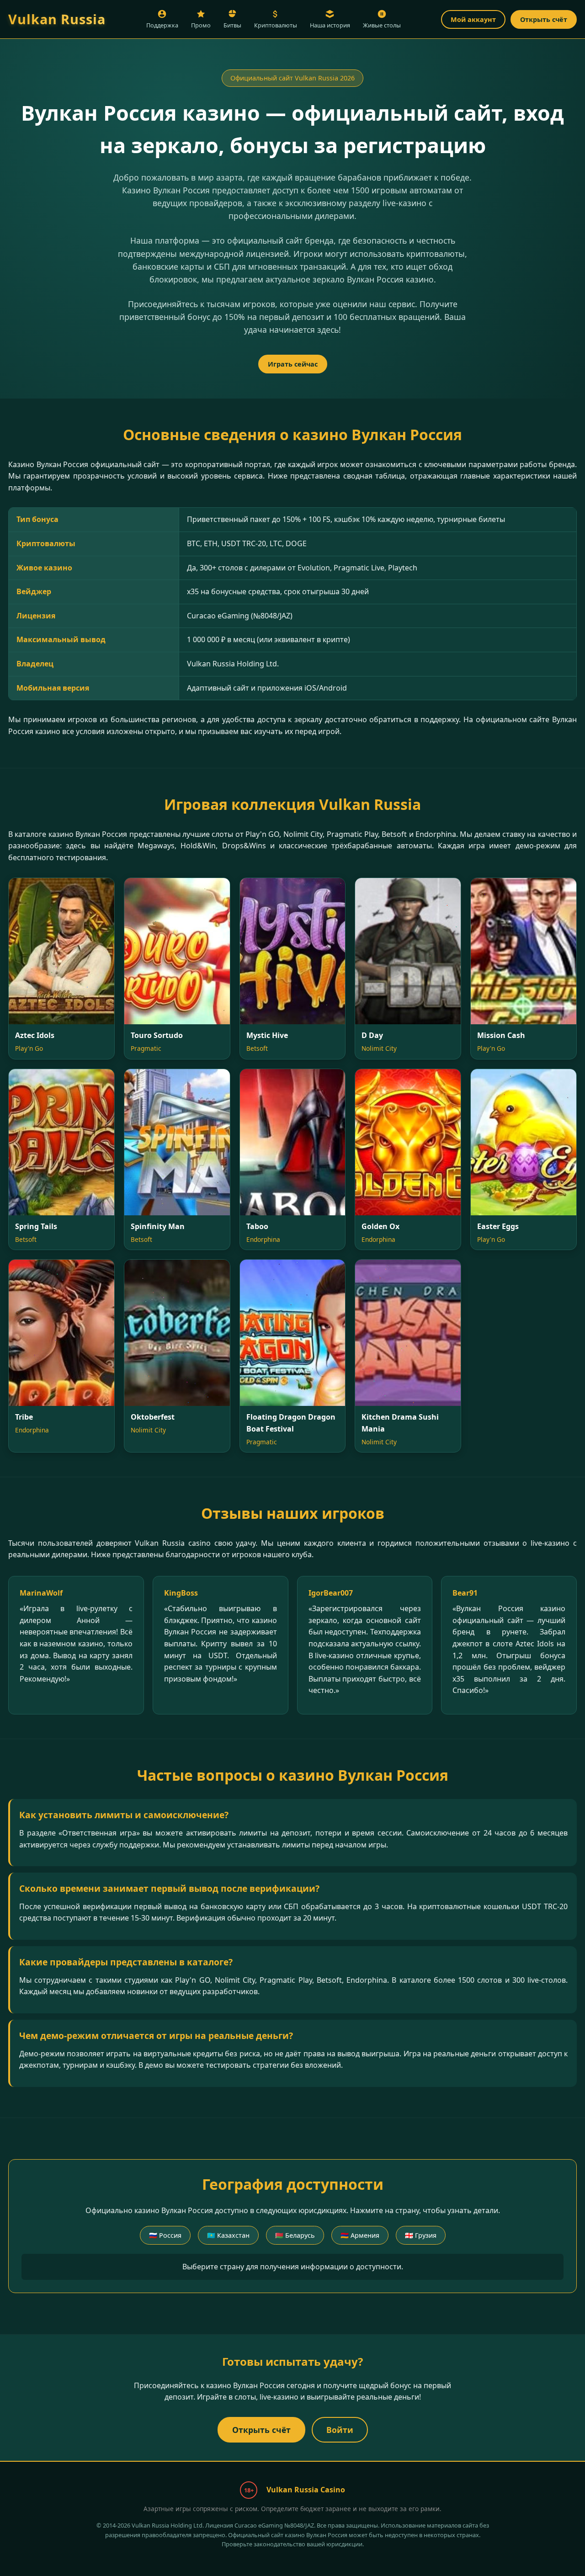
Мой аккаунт (473, 19)
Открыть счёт (544, 19)
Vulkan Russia (57, 19)
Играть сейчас (293, 364)
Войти (340, 2430)
